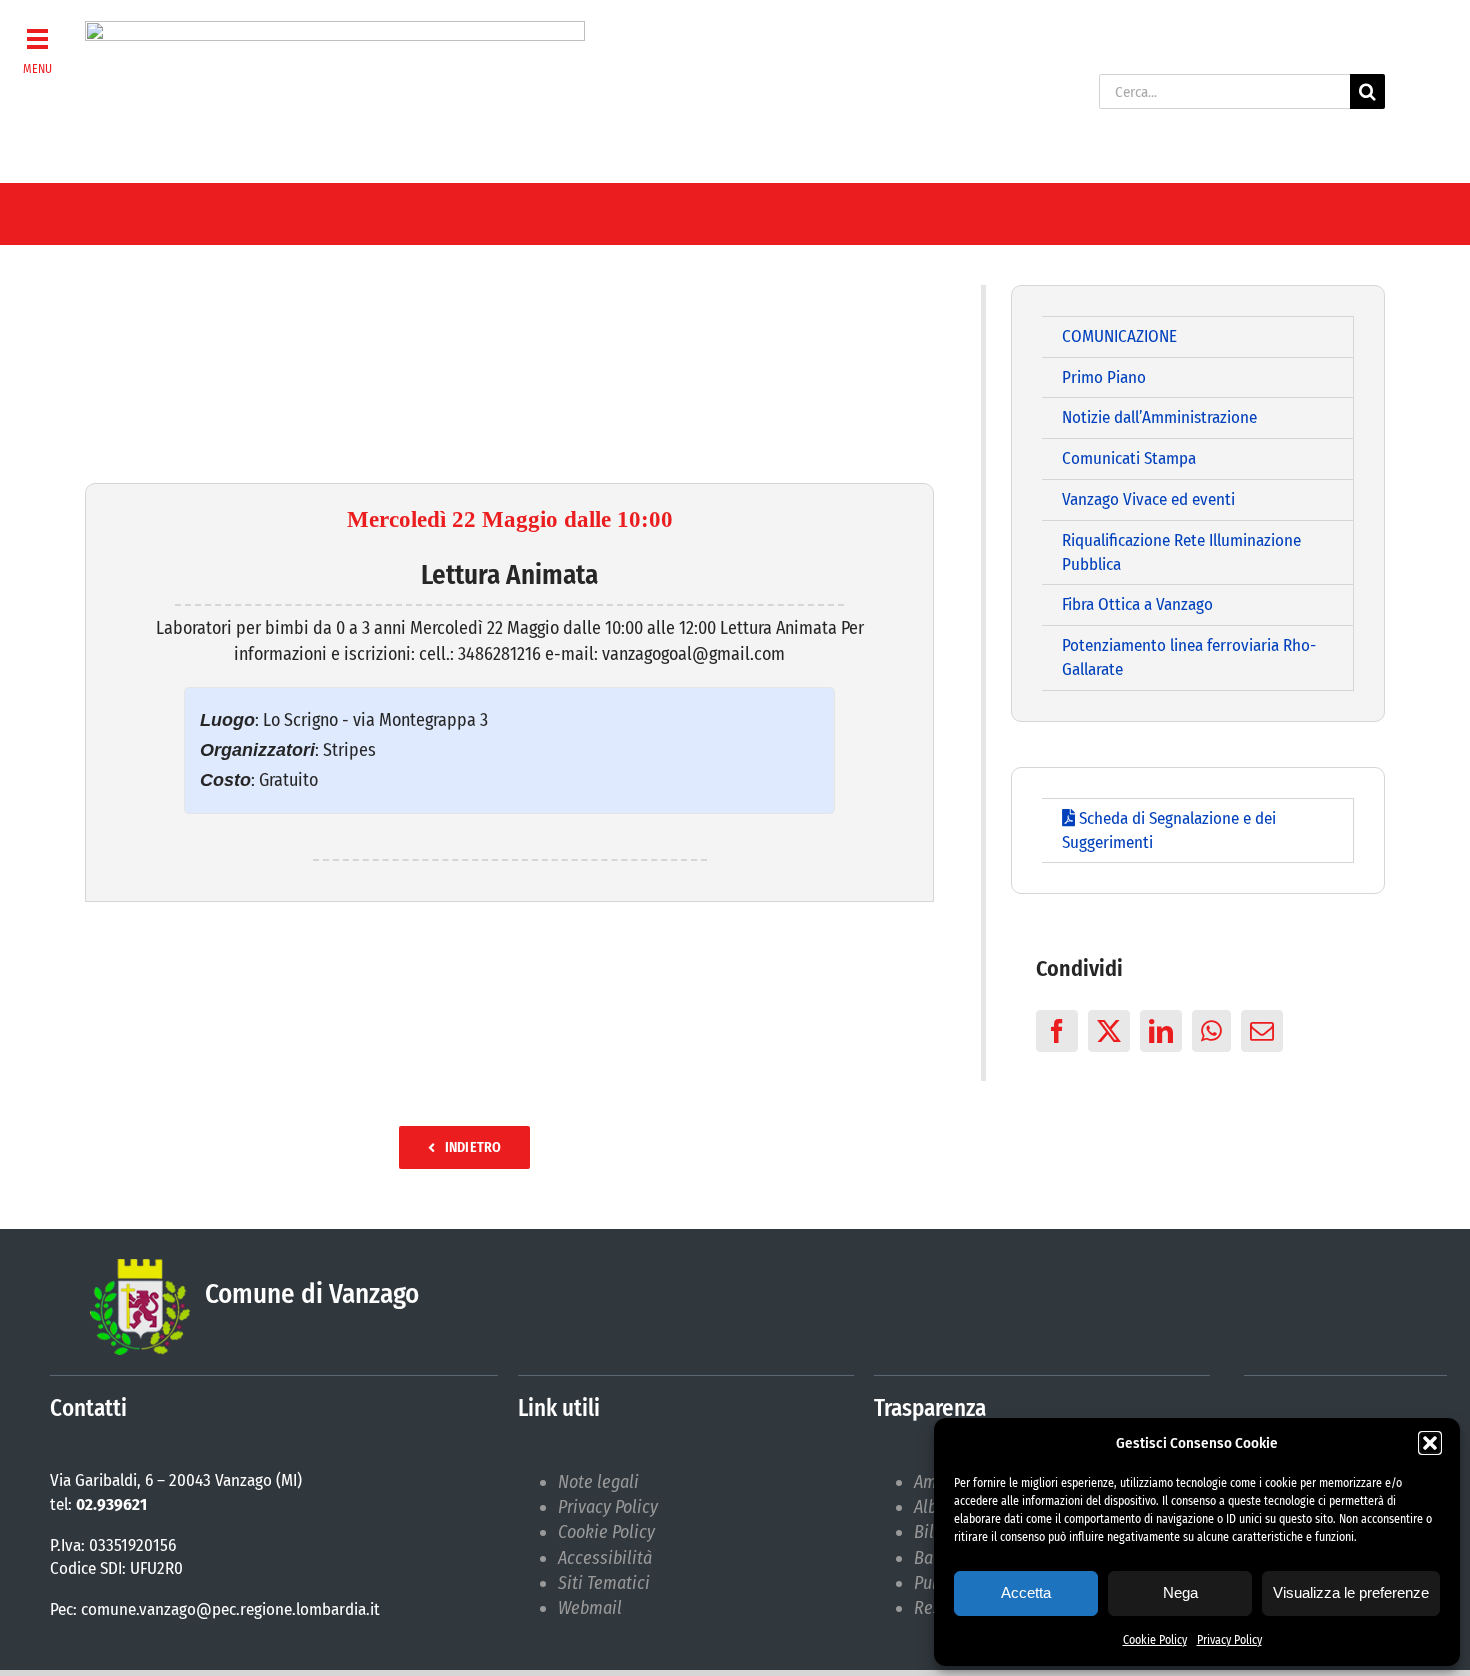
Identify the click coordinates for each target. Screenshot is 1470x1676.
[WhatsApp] (1211, 1031)
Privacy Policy (1229, 1640)
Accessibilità (605, 1558)
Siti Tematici (604, 1583)
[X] (1109, 1031)
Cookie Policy (1155, 1640)
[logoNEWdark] (335, 30)
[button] (1430, 1443)
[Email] (1262, 1031)
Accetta (1026, 1592)
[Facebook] (1057, 1031)
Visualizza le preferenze (1351, 1592)
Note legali (598, 1482)
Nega (1180, 1592)
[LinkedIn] (1161, 1031)
